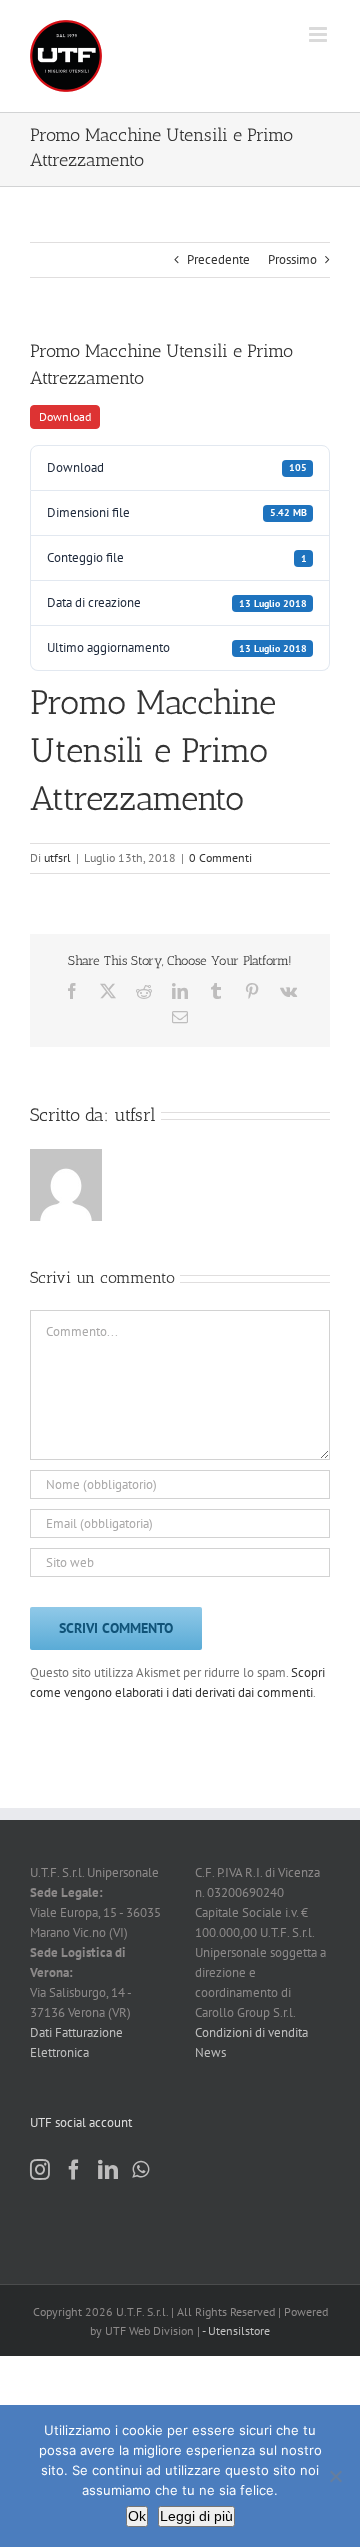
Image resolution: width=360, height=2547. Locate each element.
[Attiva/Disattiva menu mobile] (319, 34)
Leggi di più (196, 2516)
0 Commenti (220, 857)
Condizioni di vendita (251, 2032)
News (210, 2052)
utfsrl (57, 857)
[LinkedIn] (108, 2170)
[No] (335, 2476)
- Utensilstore (236, 2330)
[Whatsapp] (140, 2170)
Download (65, 416)
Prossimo (292, 259)
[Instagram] (40, 2170)
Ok (137, 2516)
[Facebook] (74, 2170)
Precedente (218, 259)
